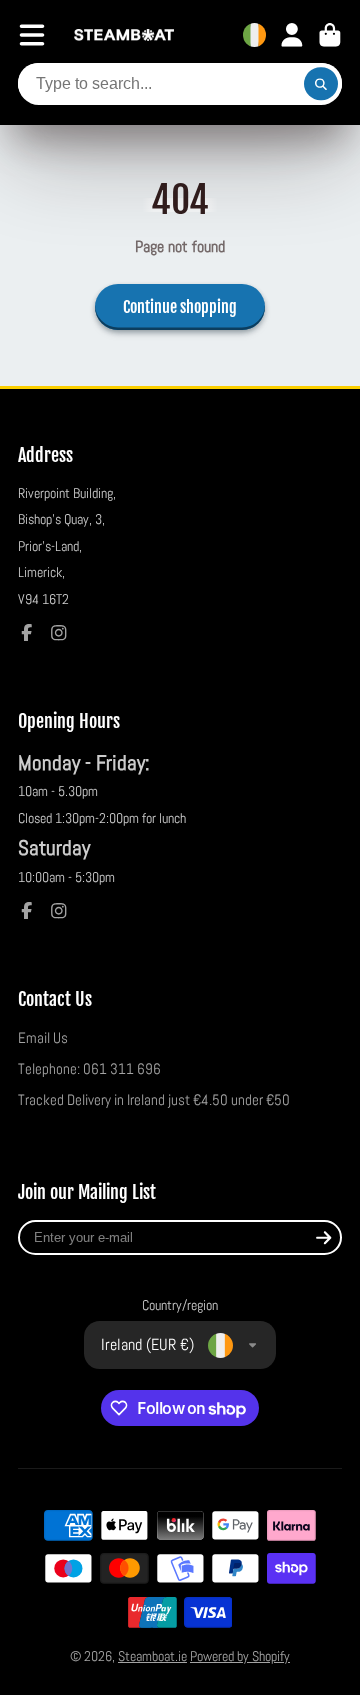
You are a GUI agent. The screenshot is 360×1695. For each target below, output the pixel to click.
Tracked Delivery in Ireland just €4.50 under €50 (154, 1100)
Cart (330, 35)
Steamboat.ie (152, 1656)
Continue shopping (180, 307)
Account (292, 35)
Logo (124, 35)
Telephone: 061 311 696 (89, 1069)
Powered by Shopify (240, 1656)
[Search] (321, 84)
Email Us (43, 1038)
